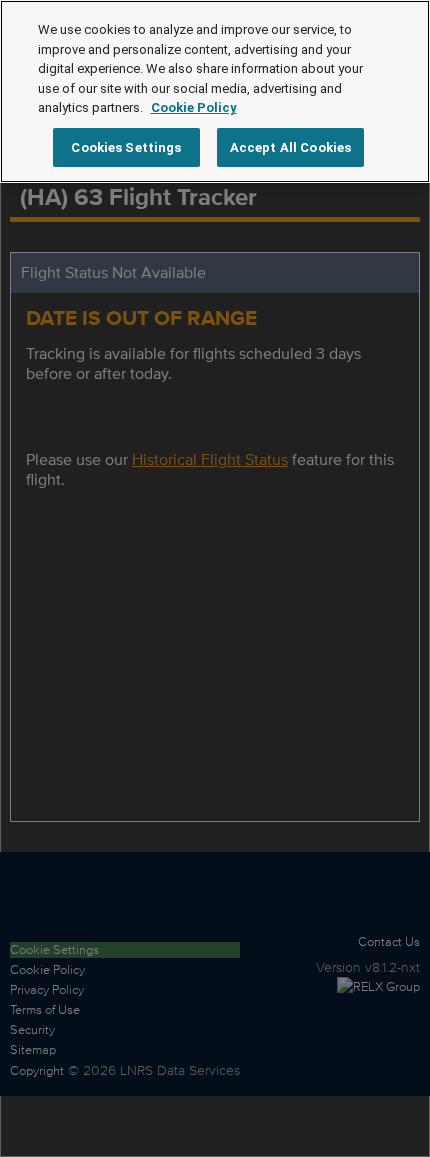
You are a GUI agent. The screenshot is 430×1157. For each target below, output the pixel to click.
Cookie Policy (194, 107)
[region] (215, 91)
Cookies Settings (126, 147)
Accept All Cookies (290, 147)
